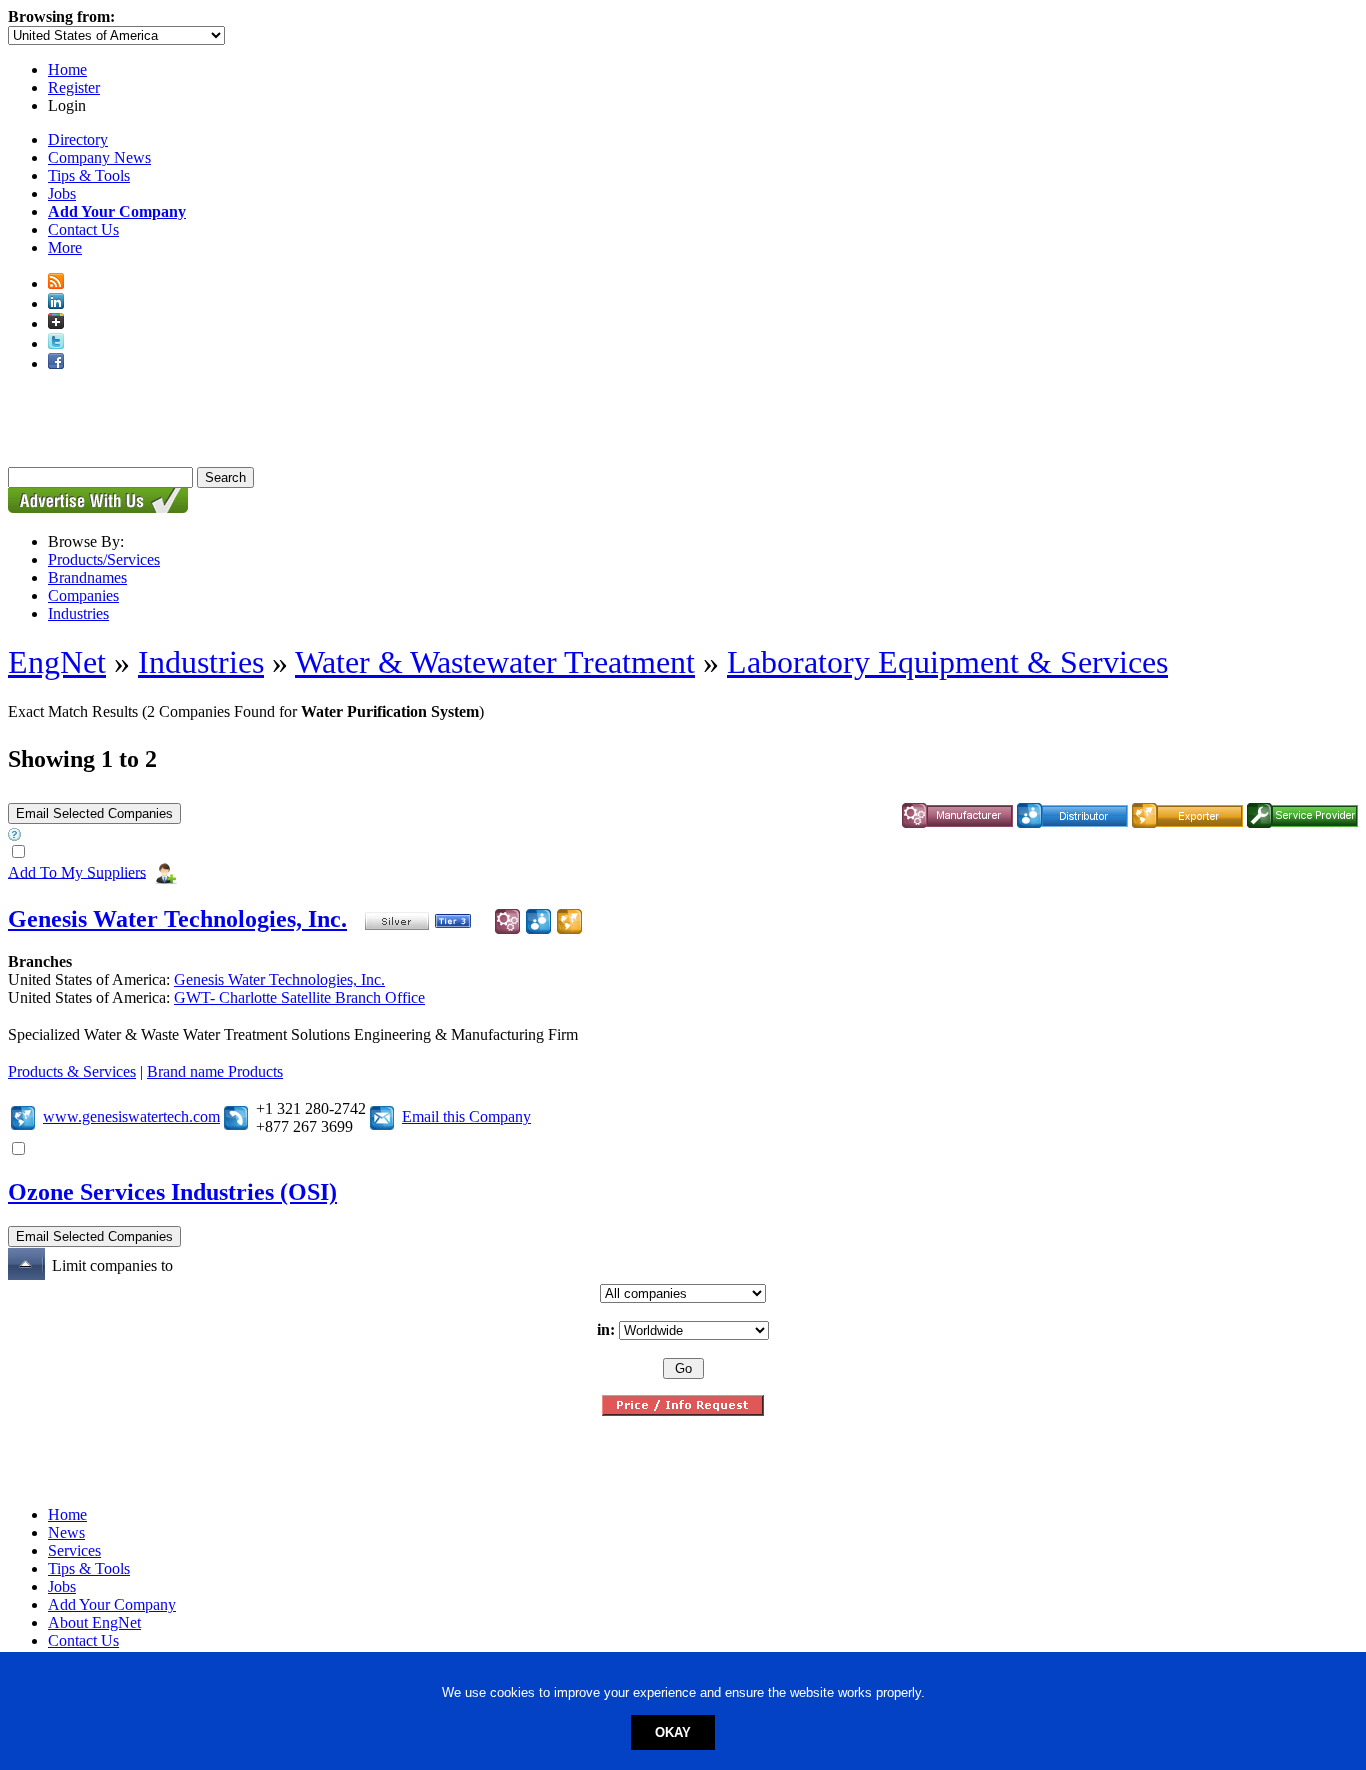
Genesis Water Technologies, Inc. (177, 919)
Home (67, 69)
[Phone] (236, 1116)
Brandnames (87, 577)
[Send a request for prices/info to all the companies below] (683, 1410)
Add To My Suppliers (77, 871)
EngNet (57, 662)
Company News (99, 157)
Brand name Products (215, 1071)
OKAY (673, 1732)
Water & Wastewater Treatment (495, 662)
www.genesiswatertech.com (131, 1116)
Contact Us (83, 229)
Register (74, 87)
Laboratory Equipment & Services (947, 662)
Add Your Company (112, 1604)
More (65, 247)
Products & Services (72, 1071)
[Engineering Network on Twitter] (56, 343)
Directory (78, 139)
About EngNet (94, 1622)
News (66, 1532)
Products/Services (104, 559)
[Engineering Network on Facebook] (56, 363)
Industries (78, 613)
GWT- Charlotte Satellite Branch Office (299, 997)
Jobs (62, 193)
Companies (83, 595)
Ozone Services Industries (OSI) (172, 1192)
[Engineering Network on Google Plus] (56, 323)
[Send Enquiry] (382, 1116)
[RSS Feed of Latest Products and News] (56, 283)
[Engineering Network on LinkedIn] (56, 303)
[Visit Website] (23, 1116)
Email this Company (466, 1116)
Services (74, 1550)
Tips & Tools (89, 175)
